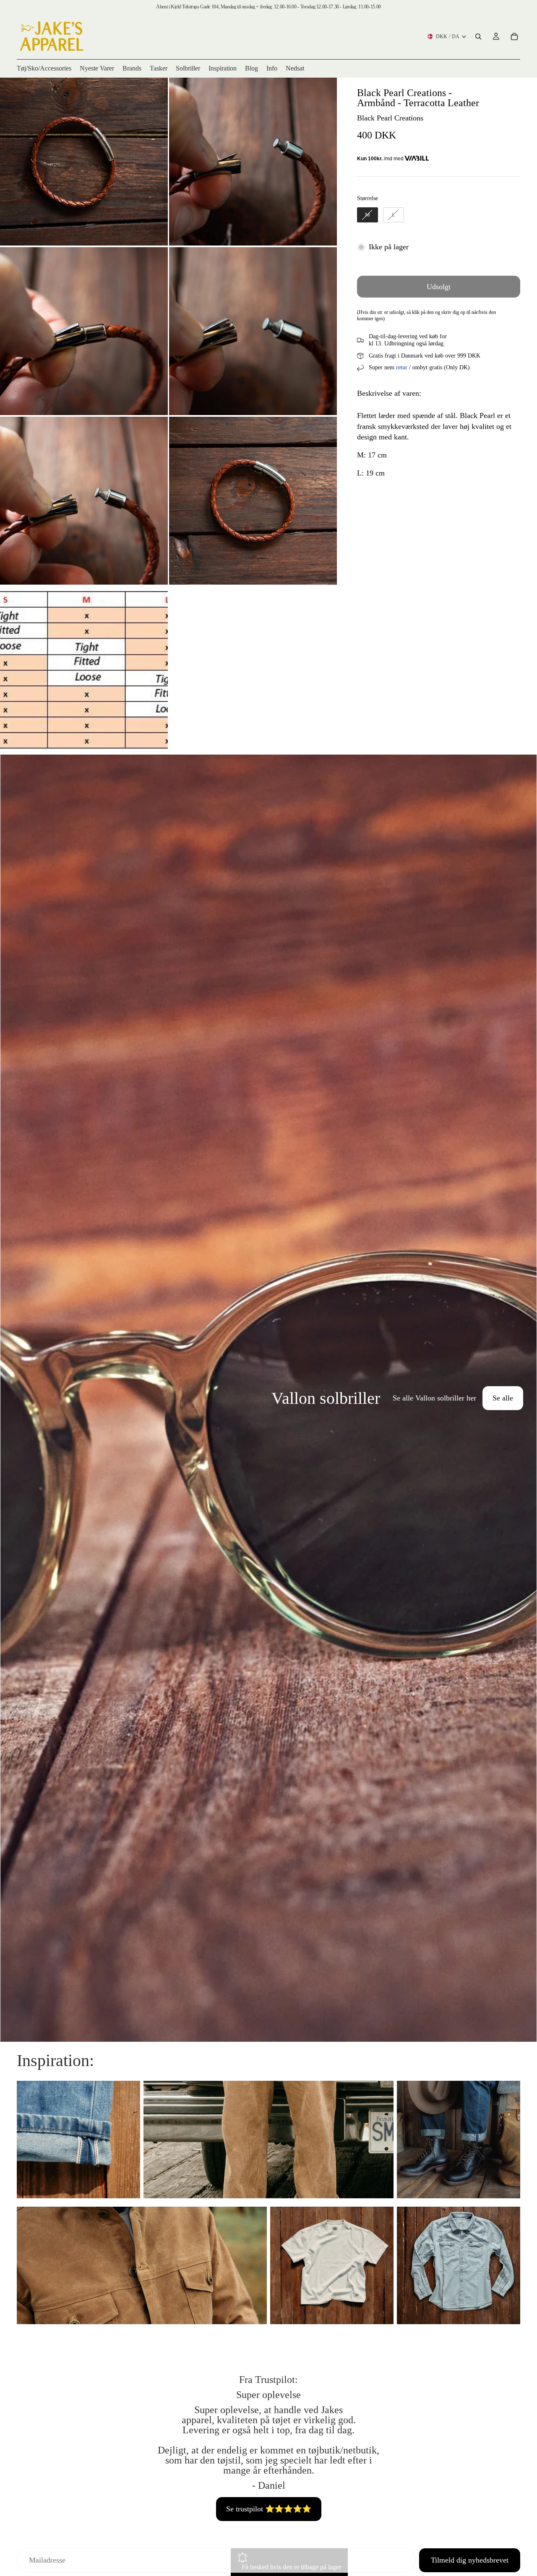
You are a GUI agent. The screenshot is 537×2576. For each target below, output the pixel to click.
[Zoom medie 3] (84, 331)
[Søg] (478, 37)
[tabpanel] (268, 1398)
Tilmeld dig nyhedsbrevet (470, 2560)
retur (402, 367)
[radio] (368, 215)
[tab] (12, 1398)
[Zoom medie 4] (253, 331)
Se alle (503, 1398)
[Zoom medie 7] (84, 670)
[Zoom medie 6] (253, 501)
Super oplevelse (268, 2395)
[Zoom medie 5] (84, 501)
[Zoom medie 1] (84, 162)
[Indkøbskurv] (514, 37)
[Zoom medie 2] (253, 162)
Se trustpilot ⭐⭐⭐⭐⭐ (269, 2509)
